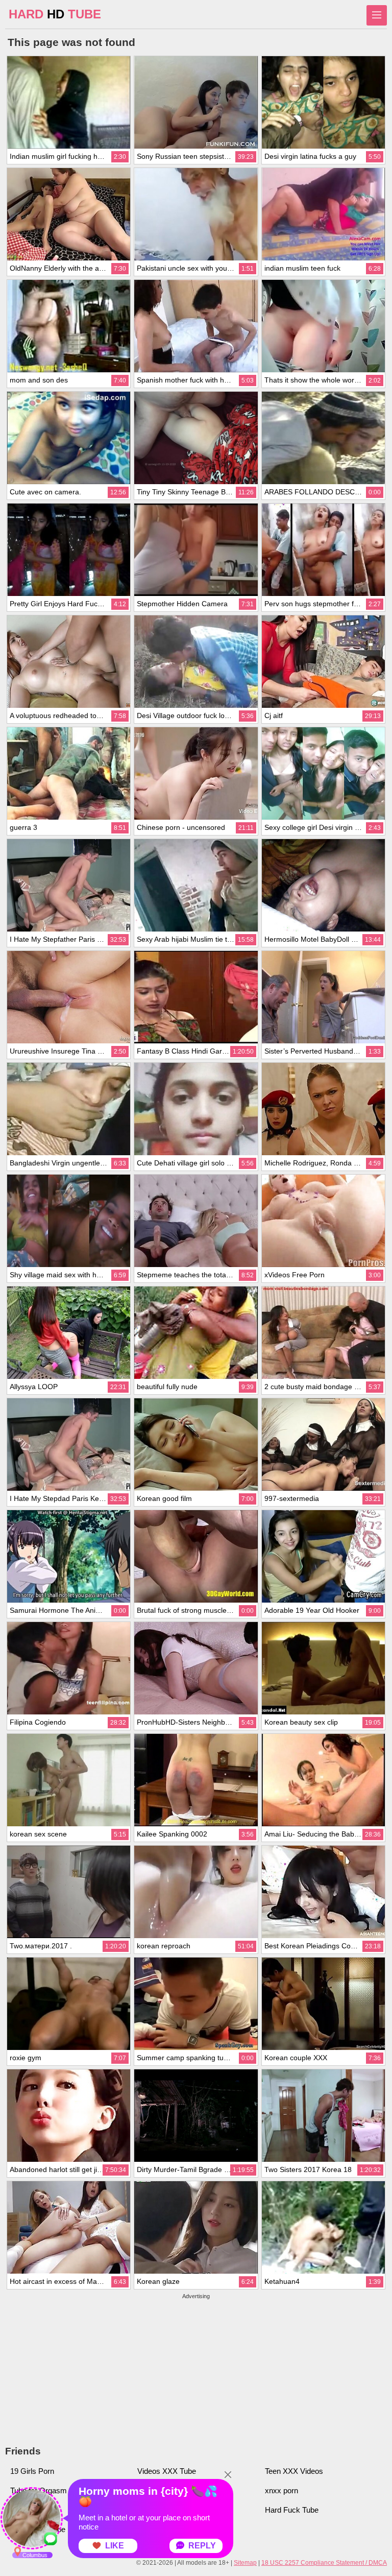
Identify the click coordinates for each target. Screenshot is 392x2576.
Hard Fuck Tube (292, 2510)
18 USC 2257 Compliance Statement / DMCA (324, 2563)
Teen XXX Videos (294, 2471)
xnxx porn (281, 2490)
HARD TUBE (55, 14)
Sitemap (245, 2563)
